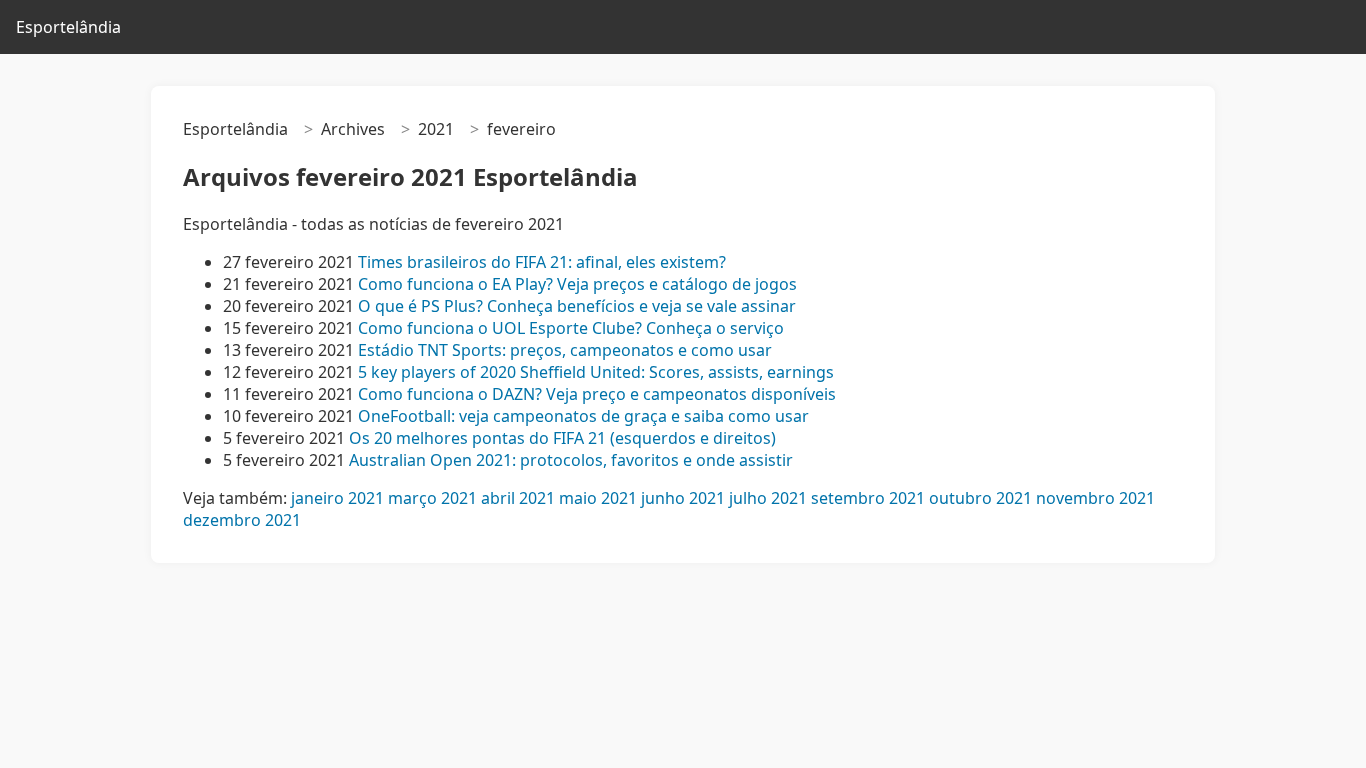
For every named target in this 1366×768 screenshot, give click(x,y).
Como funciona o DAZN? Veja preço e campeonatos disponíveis (597, 394)
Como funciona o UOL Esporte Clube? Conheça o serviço (571, 328)
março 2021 (432, 498)
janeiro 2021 (337, 498)
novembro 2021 (1095, 498)
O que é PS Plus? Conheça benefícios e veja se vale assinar (577, 306)
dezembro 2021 (242, 520)
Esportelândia (68, 27)
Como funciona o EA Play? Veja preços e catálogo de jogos (577, 284)
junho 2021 (683, 498)
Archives (353, 129)
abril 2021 (518, 498)
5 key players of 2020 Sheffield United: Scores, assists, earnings (596, 372)
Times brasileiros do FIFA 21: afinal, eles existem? (542, 262)
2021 (436, 129)
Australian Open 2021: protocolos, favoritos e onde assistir (571, 460)
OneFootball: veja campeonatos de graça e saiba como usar (583, 416)
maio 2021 (598, 498)
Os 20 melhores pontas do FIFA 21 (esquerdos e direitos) (562, 438)
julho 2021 (768, 498)
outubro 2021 (980, 498)
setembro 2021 (868, 498)
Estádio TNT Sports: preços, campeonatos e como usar (565, 350)
